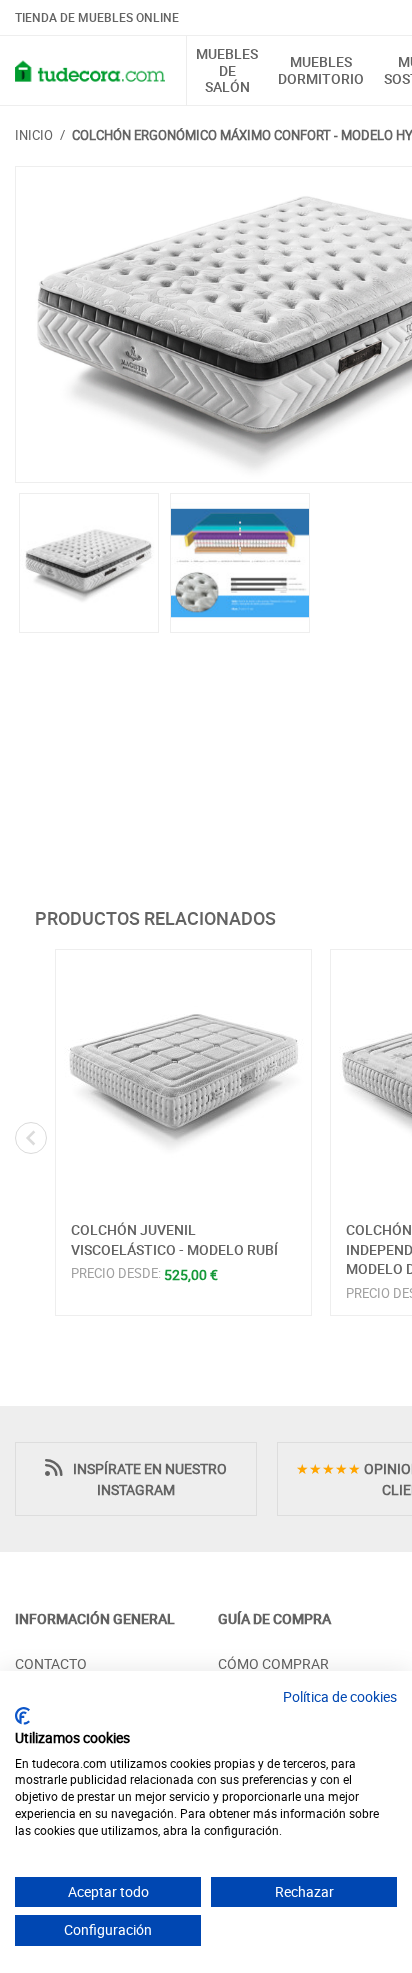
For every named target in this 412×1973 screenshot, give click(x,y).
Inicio (34, 135)
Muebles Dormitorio (321, 71)
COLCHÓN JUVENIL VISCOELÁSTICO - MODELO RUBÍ (174, 1239)
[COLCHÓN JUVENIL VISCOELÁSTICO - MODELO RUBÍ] (183, 1077)
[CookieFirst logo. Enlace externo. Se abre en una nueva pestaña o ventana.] (22, 1716)
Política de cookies (340, 1696)
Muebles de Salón (227, 71)
